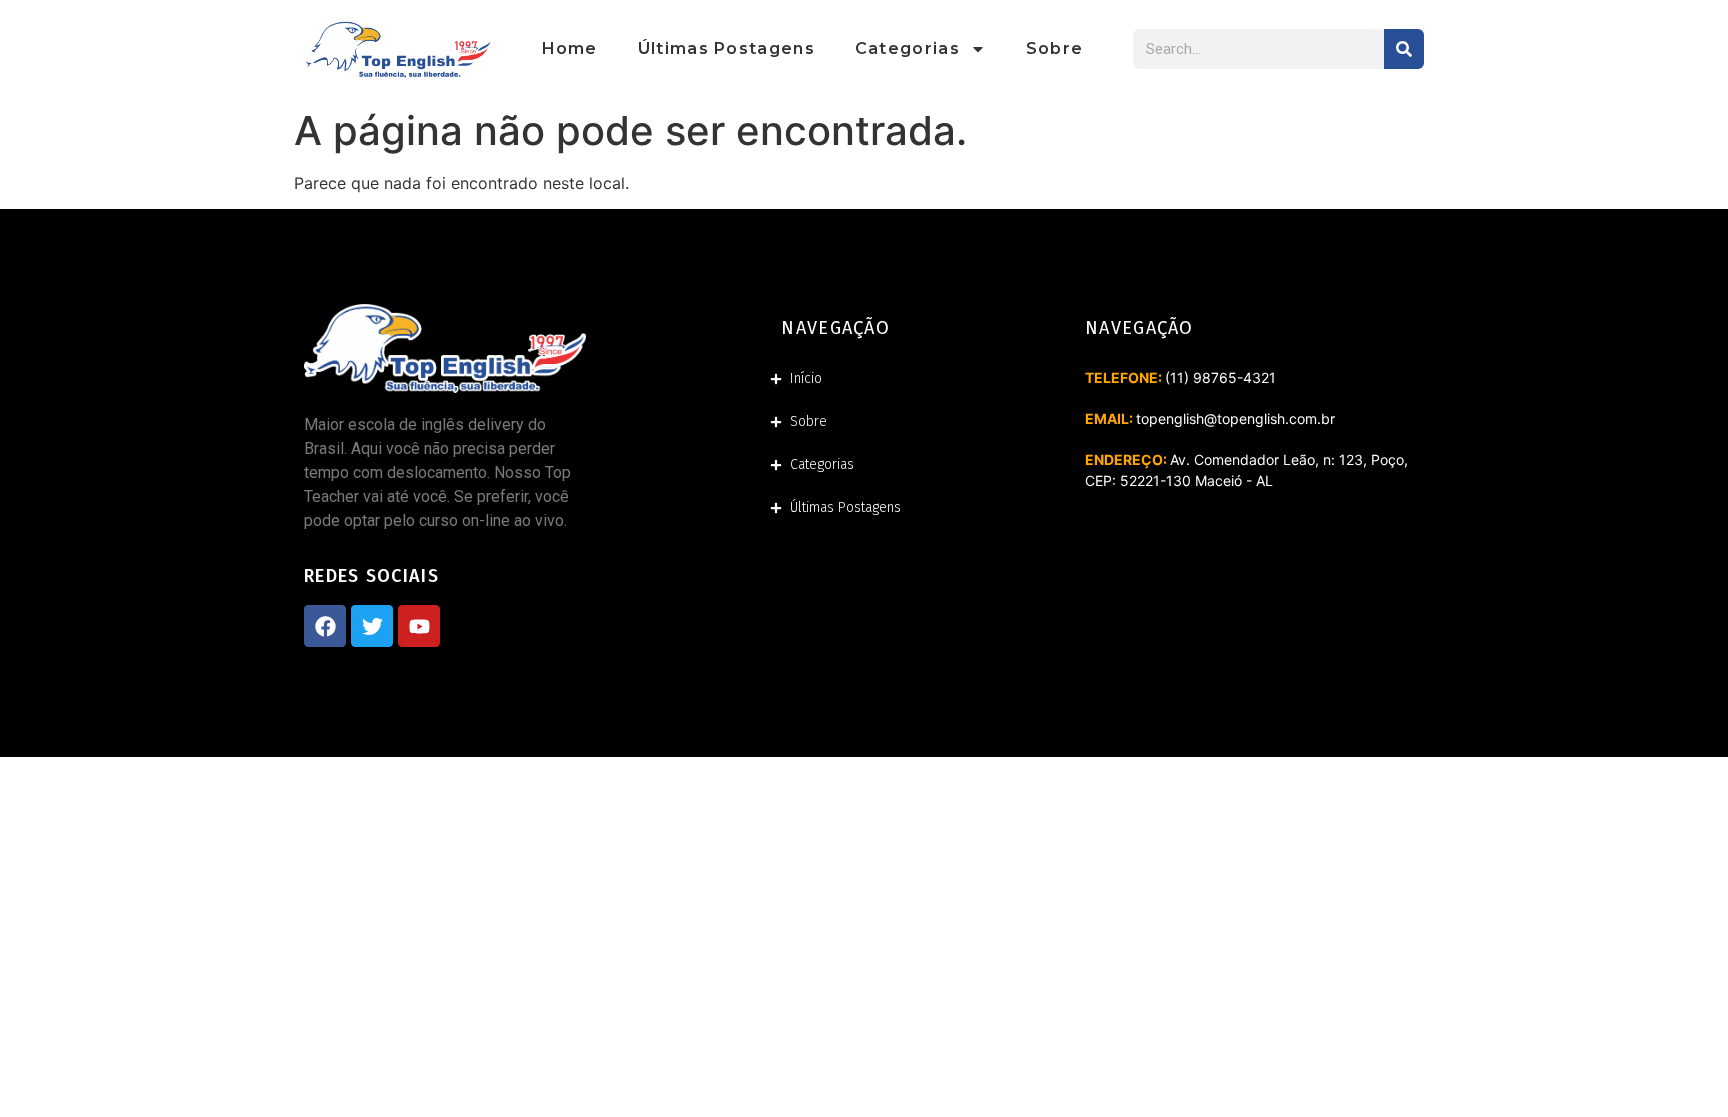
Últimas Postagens (726, 48)
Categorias (907, 48)
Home (570, 48)
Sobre (1055, 48)
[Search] (1404, 49)
